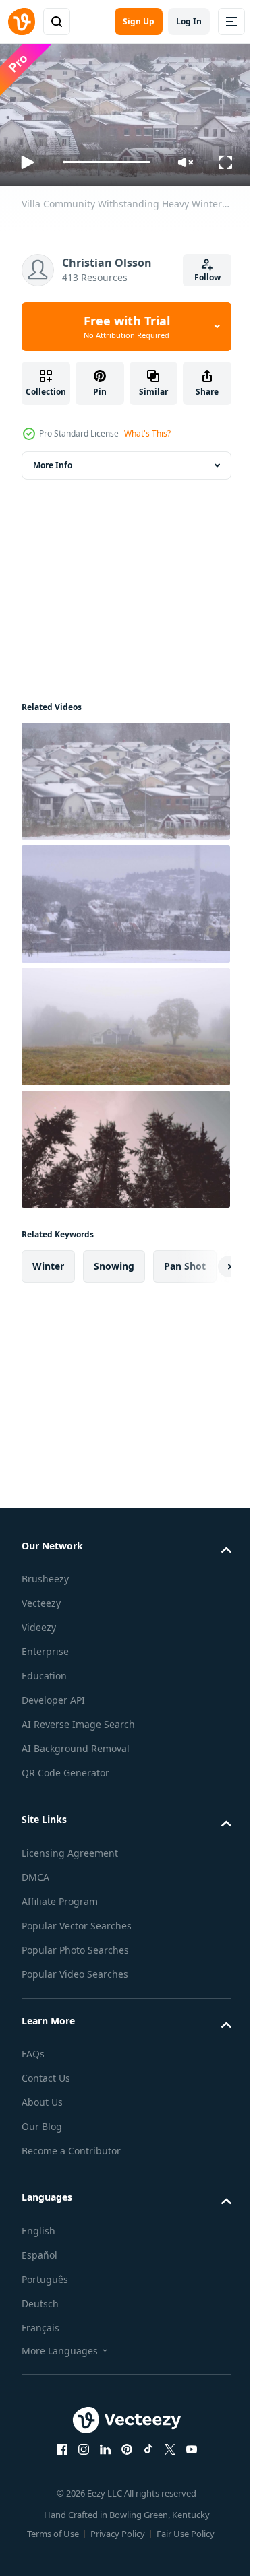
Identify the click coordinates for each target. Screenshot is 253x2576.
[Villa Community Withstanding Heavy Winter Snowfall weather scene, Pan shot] (124, 776)
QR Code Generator (65, 1767)
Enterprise (45, 1646)
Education (44, 1670)
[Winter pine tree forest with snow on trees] (124, 1144)
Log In (189, 21)
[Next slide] (200, 1261)
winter (48, 1261)
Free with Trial (127, 327)
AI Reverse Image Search (78, 1719)
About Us (42, 2097)
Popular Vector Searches (77, 1920)
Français (40, 2322)
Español (39, 2250)
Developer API (53, 1695)
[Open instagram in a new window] (78, 2444)
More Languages (60, 2345)
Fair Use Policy (181, 2528)
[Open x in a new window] (165, 2444)
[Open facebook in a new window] (57, 2444)
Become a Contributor (71, 2145)
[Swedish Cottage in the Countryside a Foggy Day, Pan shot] (124, 1021)
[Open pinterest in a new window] (121, 2444)
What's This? (147, 433)
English (38, 2225)
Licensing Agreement (70, 1847)
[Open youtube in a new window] (186, 2444)
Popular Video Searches (75, 1969)
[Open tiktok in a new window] (143, 2444)
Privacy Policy (113, 2528)
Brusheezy (45, 1573)
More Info (53, 460)
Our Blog (42, 2121)
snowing (114, 1261)
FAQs (33, 2048)
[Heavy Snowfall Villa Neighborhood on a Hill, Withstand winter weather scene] (124, 899)
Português (45, 2274)
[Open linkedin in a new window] (100, 2444)
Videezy (39, 1622)
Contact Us (46, 2072)
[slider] (107, 162)
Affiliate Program (60, 1896)
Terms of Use (48, 2528)
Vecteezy (41, 1598)
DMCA (35, 1872)
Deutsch (40, 2298)
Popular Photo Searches (75, 1944)
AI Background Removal (76, 1743)
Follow (207, 277)
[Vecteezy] (22, 22)
